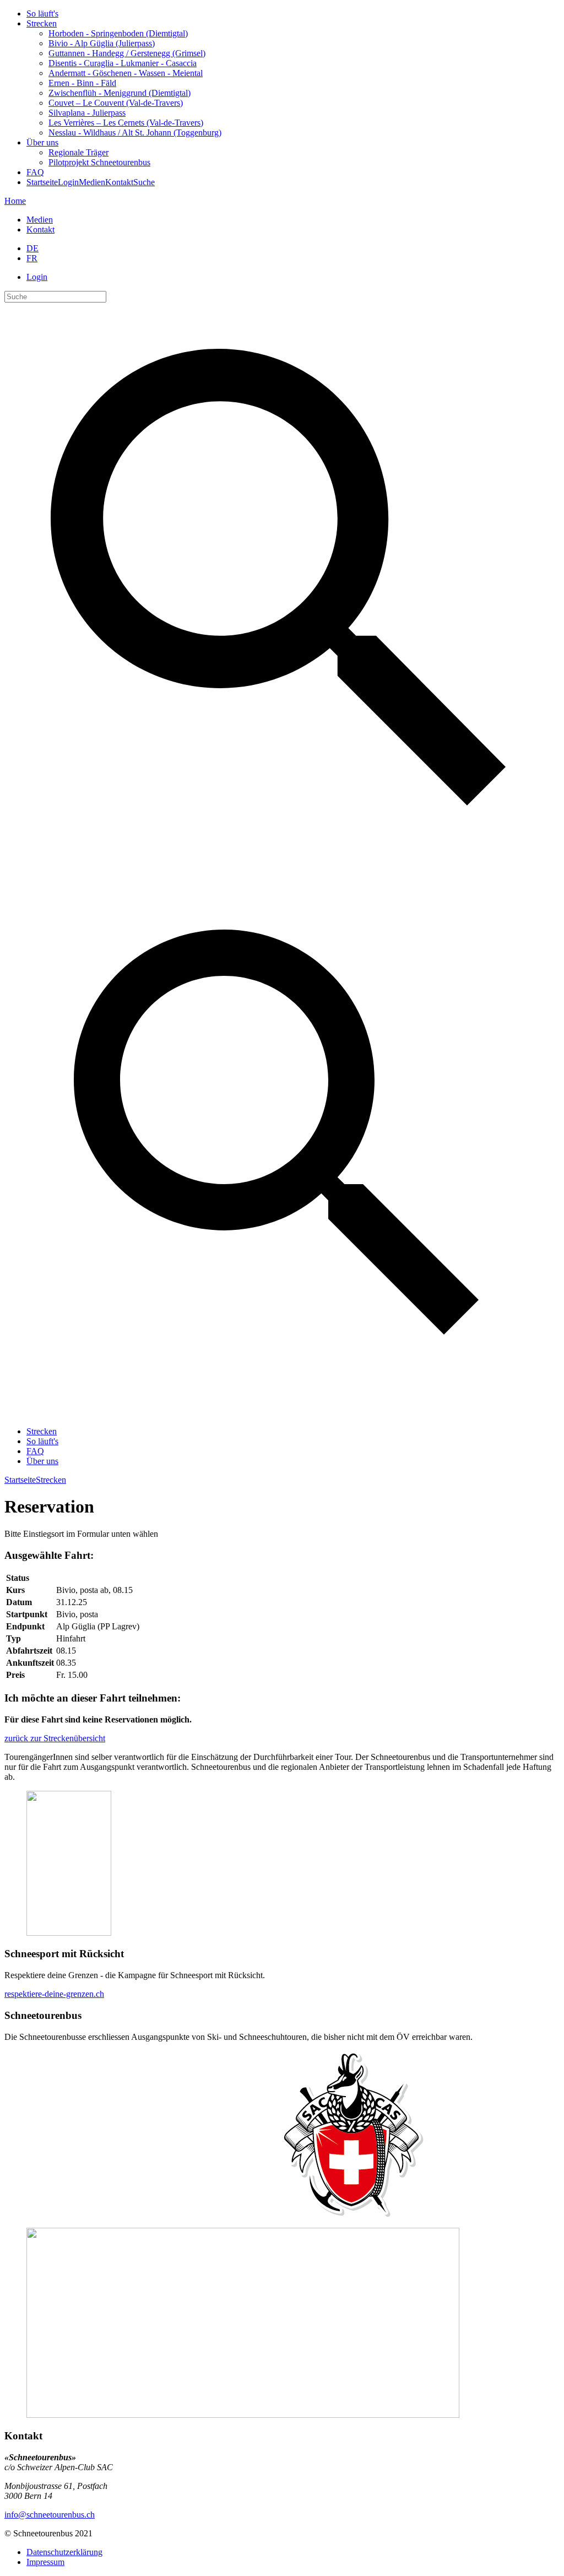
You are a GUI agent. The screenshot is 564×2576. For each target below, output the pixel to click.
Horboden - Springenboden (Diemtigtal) (118, 33)
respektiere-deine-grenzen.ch (54, 1994)
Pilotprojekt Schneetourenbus (99, 162)
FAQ (35, 172)
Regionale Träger (78, 152)
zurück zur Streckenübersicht (55, 1738)
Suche (144, 182)
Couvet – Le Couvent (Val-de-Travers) (116, 103)
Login (68, 182)
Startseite (42, 182)
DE (32, 248)
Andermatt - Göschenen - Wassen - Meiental (126, 73)
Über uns (42, 142)
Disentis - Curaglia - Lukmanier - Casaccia (123, 63)
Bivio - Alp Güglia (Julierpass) (102, 43)
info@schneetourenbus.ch (50, 2515)
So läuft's (42, 13)
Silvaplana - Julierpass (87, 113)
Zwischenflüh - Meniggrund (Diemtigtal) (120, 93)
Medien (92, 182)
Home (15, 201)
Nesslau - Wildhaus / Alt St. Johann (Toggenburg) (135, 133)
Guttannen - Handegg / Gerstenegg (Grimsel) (127, 53)
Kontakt (119, 182)
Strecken (42, 23)
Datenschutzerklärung (64, 2552)
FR (32, 258)
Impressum (45, 2562)
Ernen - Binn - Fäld (82, 83)
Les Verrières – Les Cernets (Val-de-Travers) (126, 123)
